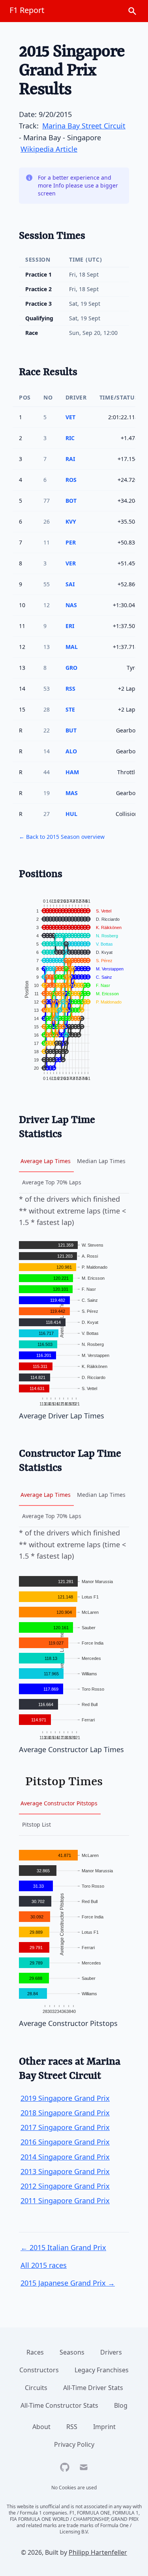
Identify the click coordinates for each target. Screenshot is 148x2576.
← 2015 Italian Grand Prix (63, 2247)
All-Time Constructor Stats (59, 2405)
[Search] (132, 11)
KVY (71, 521)
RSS (70, 689)
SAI (70, 584)
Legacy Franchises (102, 2370)
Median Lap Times (101, 1161)
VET (70, 417)
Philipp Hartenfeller (98, 2552)
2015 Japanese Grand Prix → (68, 2283)
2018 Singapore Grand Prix (65, 2113)
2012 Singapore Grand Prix (65, 2186)
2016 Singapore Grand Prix (65, 2142)
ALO (71, 751)
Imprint (104, 2427)
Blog (121, 2405)
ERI (70, 626)
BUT (71, 730)
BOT (71, 501)
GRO (71, 668)
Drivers (111, 2352)
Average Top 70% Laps (52, 1182)
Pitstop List (37, 1824)
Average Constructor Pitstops (59, 1803)
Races (35, 2352)
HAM (72, 772)
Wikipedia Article (49, 149)
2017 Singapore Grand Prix (65, 2127)
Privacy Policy (74, 2444)
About (41, 2427)
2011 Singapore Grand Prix (65, 2201)
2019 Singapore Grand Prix (65, 2098)
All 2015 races (44, 2265)
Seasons (72, 2352)
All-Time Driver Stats (93, 2388)
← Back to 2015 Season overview (62, 837)
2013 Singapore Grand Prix (65, 2171)
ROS (71, 480)
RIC (70, 438)
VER (71, 563)
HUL (71, 814)
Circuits (36, 2388)
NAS (71, 605)
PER (71, 542)
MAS (72, 793)
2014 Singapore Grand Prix (65, 2157)
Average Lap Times (46, 1161)
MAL (72, 647)
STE (70, 709)
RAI (70, 459)
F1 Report (27, 10)
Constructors (39, 2370)
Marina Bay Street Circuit (84, 126)
